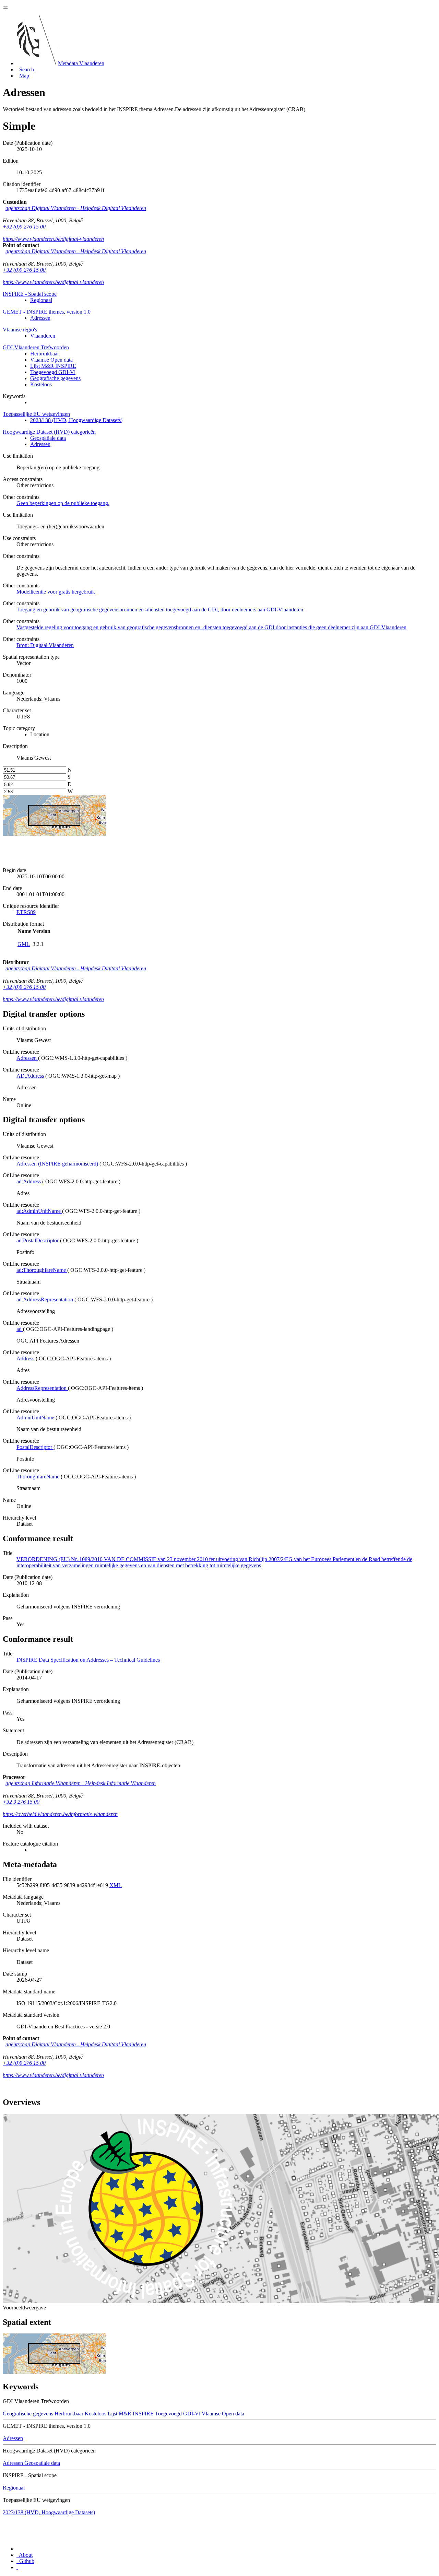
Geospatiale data (48, 438)
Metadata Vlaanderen (81, 63)
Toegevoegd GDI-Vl (53, 372)
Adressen (40, 318)
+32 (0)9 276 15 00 (24, 227)
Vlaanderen (43, 336)
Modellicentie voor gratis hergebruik (56, 592)
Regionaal (41, 300)
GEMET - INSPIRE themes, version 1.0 (47, 312)
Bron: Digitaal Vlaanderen (45, 645)
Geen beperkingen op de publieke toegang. (63, 503)
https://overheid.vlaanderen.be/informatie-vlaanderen (60, 1814)
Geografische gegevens (55, 378)
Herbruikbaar (45, 354)
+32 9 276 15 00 (21, 1802)
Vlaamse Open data (51, 360)
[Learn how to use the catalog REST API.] (17, 2567)
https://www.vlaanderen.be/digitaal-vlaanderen (53, 239)
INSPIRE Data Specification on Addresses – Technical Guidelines (88, 1660)
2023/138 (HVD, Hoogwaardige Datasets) (76, 420)
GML (24, 944)
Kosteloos (41, 384)
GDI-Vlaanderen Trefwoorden (36, 347)
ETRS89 (26, 912)
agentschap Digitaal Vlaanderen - (76, 208)
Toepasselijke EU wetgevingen (36, 414)
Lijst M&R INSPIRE (53, 366)
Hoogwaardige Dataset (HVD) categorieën (49, 432)
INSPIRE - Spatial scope (30, 294)
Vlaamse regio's (20, 330)
